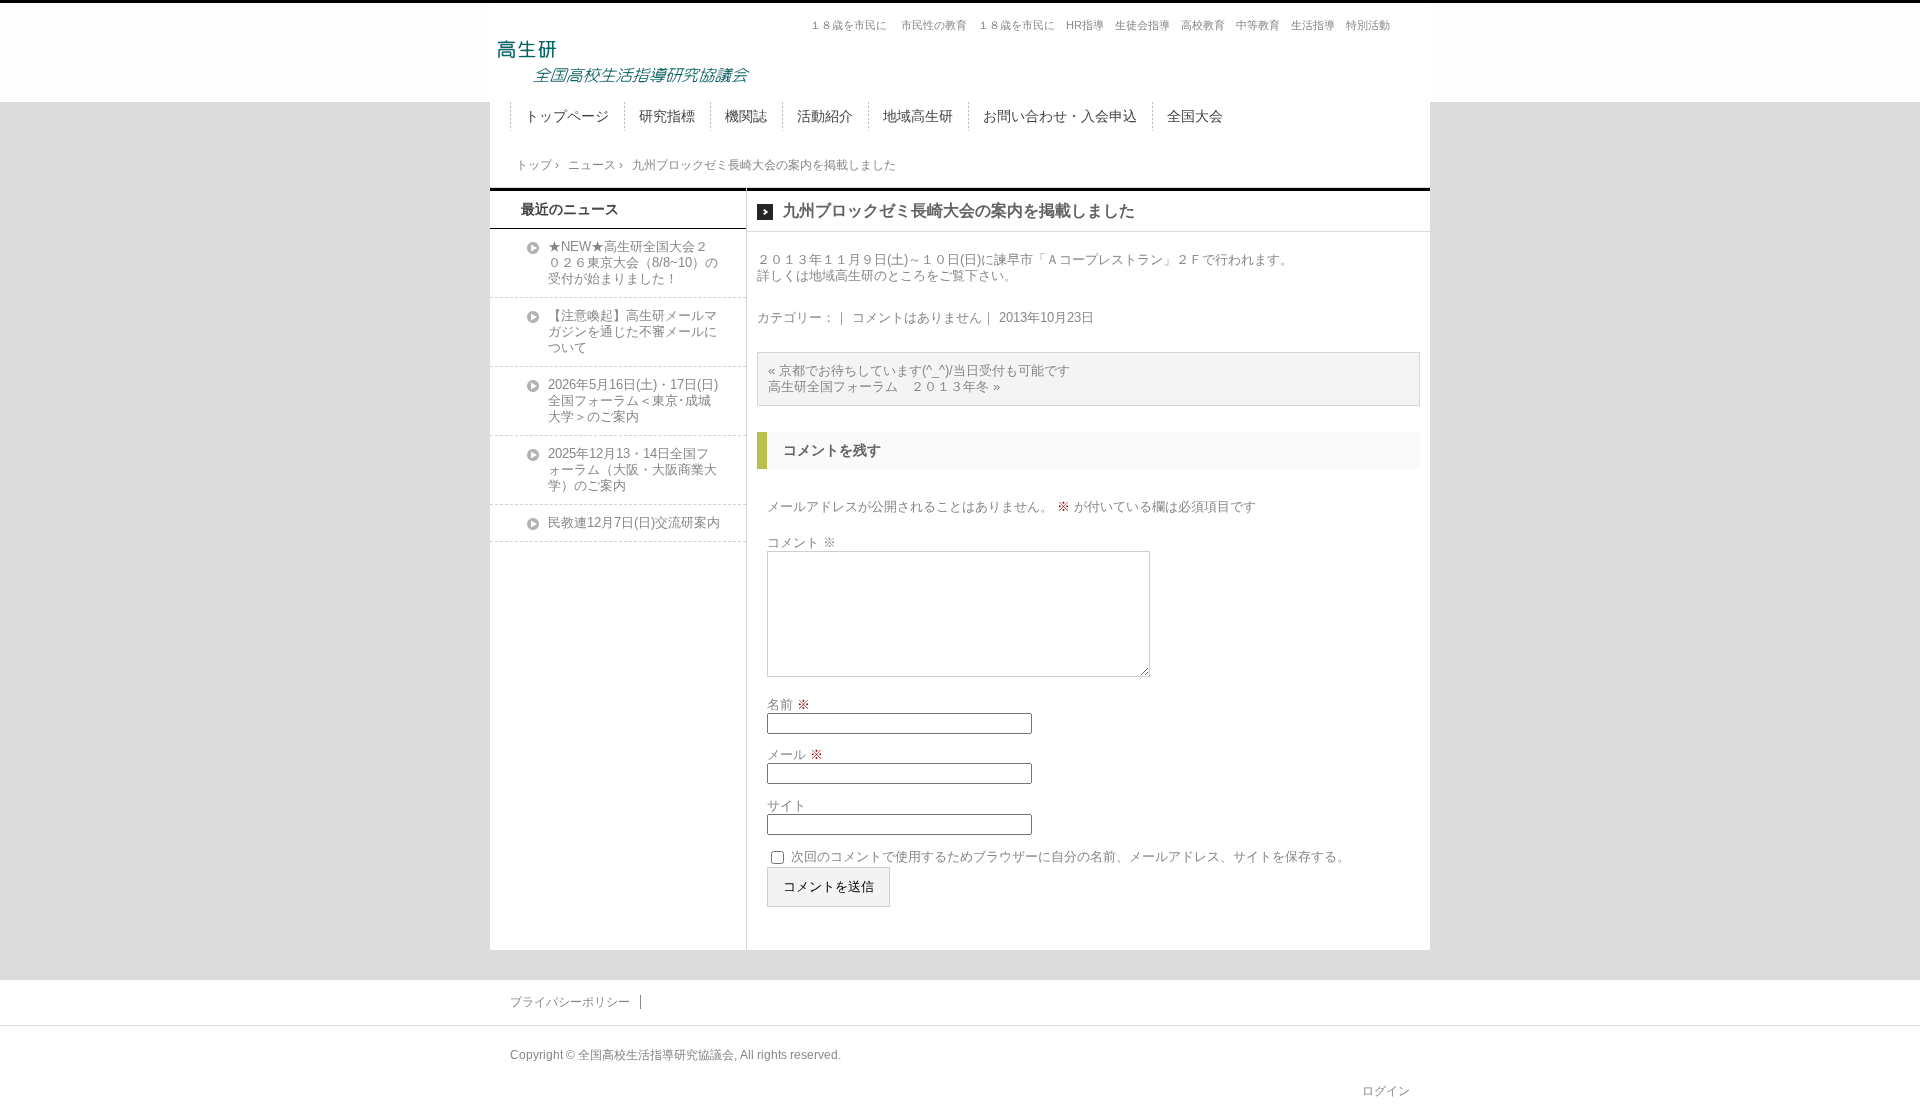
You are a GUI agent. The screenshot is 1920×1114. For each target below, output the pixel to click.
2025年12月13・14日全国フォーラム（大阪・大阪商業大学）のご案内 (632, 469)
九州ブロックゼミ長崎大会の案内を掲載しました (959, 210)
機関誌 (746, 116)
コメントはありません (917, 317)
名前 (788, 704)
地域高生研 (918, 116)
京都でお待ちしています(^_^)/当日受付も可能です (924, 370)
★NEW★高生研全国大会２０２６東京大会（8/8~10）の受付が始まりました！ (633, 262)
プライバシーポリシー (570, 1002)
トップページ (567, 116)
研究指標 (667, 116)
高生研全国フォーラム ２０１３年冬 (878, 386)
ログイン (1386, 1091)
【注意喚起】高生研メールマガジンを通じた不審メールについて (632, 331)
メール (795, 754)
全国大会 (1195, 116)
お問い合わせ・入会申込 (1060, 116)
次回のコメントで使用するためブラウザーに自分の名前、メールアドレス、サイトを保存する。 (1070, 856)
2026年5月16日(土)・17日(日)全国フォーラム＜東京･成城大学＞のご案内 (633, 400)
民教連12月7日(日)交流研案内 (634, 522)
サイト (786, 805)
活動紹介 (825, 116)
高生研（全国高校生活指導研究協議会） (622, 61)
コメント (801, 542)
